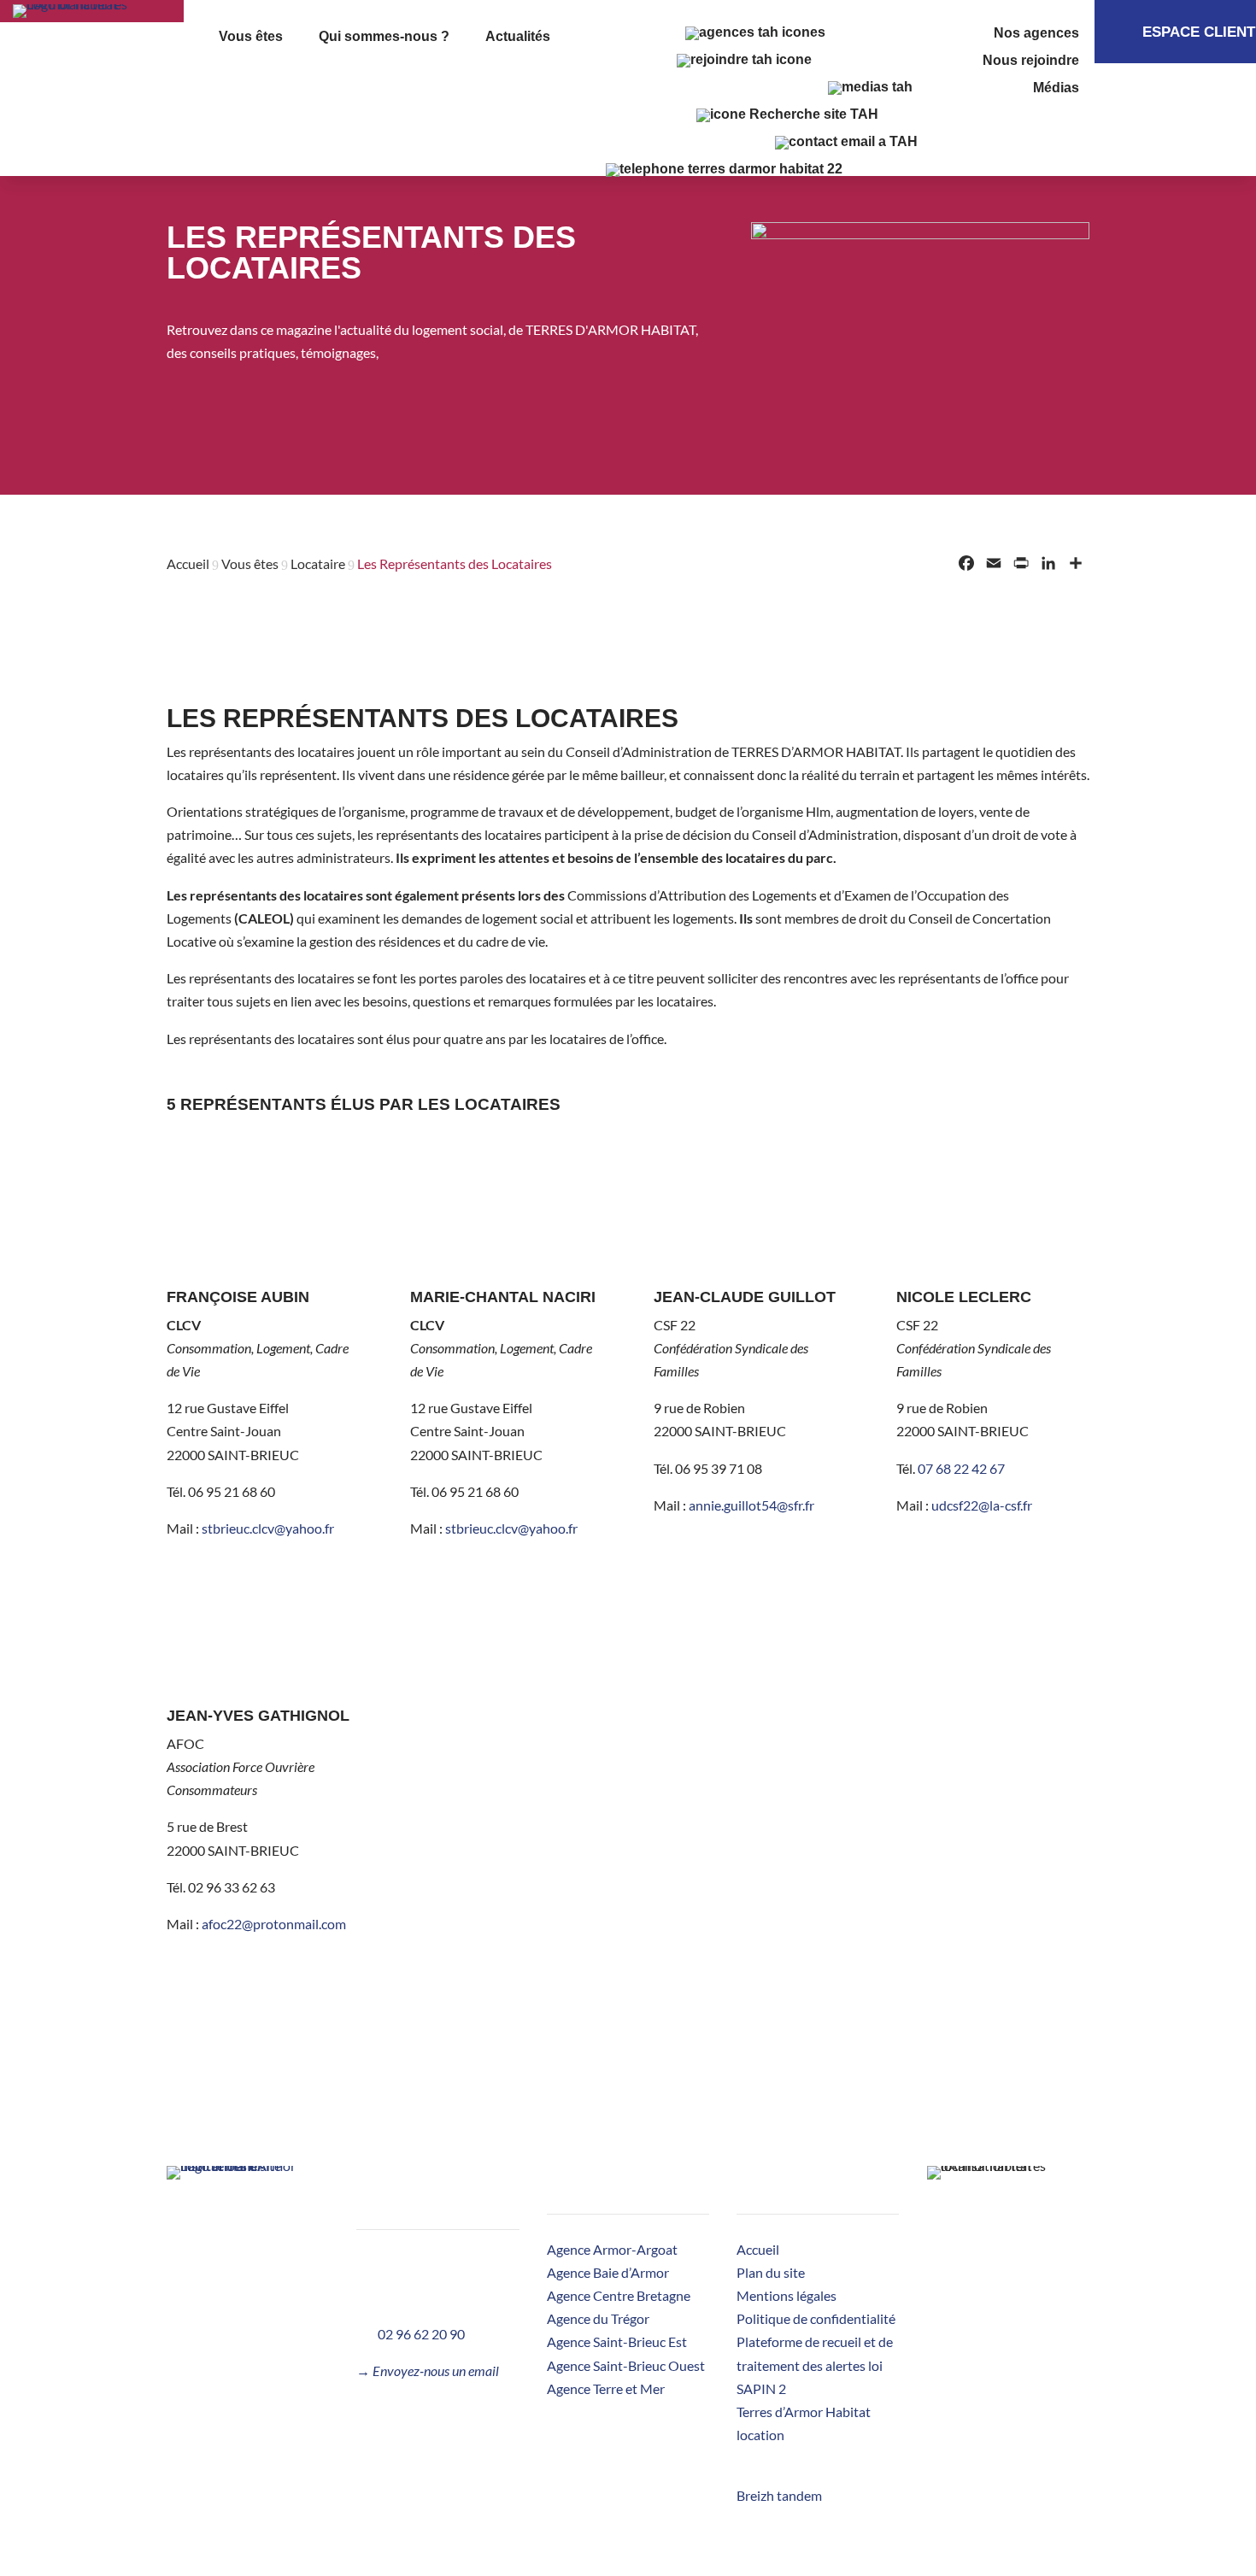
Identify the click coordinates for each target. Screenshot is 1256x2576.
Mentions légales (786, 2295)
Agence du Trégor (598, 2318)
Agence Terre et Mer (606, 2388)
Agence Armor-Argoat (612, 2249)
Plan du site (771, 2272)
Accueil (758, 2249)
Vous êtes (251, 37)
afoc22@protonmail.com (274, 1924)
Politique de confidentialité (816, 2318)
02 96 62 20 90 (421, 2334)
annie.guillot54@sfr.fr (751, 1505)
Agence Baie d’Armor (608, 2272)
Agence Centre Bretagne (619, 2295)
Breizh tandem (779, 2495)
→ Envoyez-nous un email (428, 2371)
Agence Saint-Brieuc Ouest (626, 2365)
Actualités (518, 37)
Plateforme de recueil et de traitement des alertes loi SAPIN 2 (815, 2365)
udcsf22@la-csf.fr (982, 1505)
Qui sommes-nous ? (384, 37)
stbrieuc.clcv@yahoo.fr (268, 1528)
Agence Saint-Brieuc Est (617, 2341)
